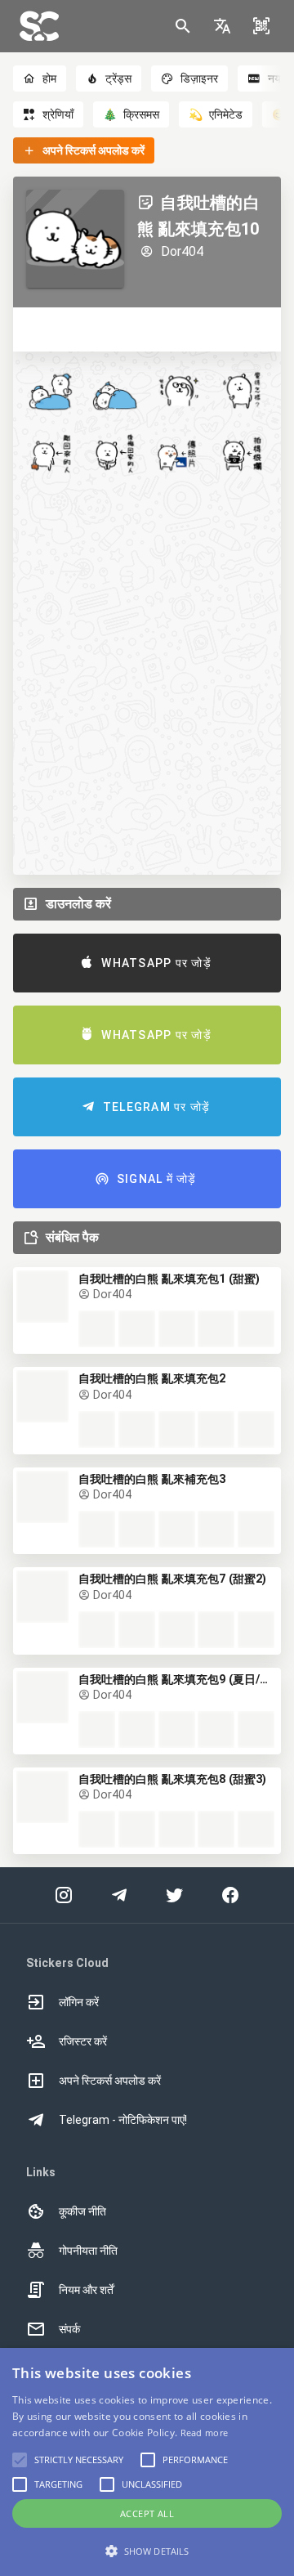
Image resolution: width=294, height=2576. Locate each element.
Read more (205, 2433)
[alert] (147, 2462)
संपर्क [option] (69, 2329)
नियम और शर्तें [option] (86, 2290)
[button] (222, 26)
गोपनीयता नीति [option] (88, 2251)
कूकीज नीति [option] (82, 2211)
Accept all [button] (147, 2513)
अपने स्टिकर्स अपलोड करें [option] (110, 2081)
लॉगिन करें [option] (79, 2002)
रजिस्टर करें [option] (83, 2041)
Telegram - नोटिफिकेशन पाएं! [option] (123, 2120)
